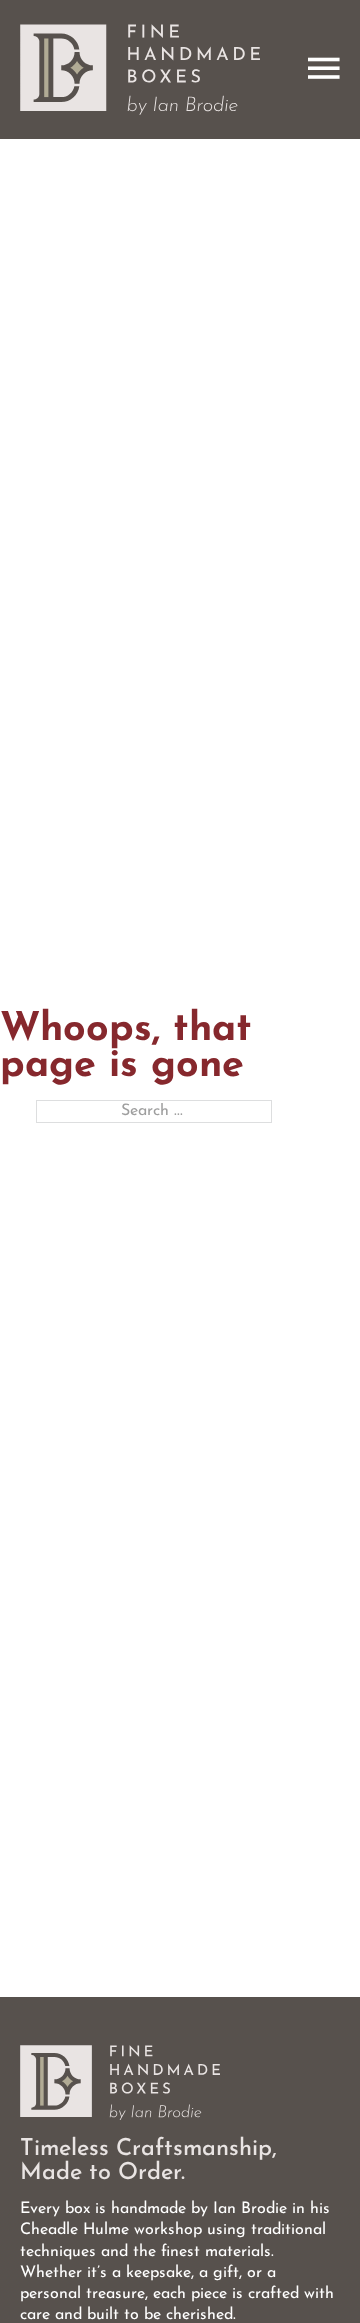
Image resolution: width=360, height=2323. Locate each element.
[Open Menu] (324, 69)
